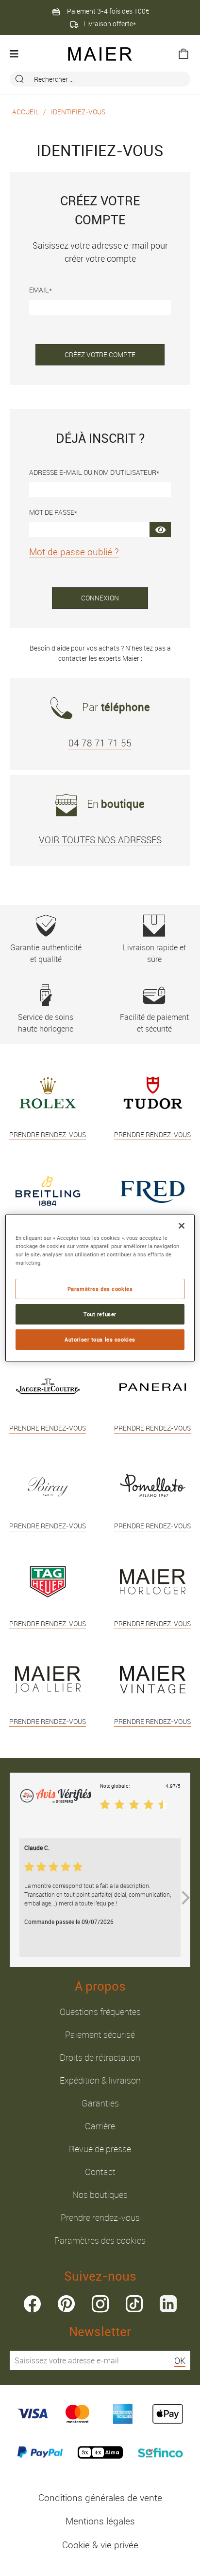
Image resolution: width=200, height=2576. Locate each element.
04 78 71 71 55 (100, 743)
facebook (32, 2304)
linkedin (168, 2304)
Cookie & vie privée (100, 2545)
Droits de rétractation (100, 2057)
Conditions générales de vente (100, 2498)
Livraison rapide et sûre (154, 953)
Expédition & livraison (100, 2080)
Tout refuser (100, 1314)
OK (180, 2360)
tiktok (134, 2304)
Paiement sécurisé (100, 2034)
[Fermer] (182, 1226)
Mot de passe (52, 512)
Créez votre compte (100, 354)
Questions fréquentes (100, 2012)
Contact (100, 2172)
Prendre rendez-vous (100, 2217)
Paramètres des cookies (100, 2240)
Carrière (100, 2126)
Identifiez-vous (78, 112)
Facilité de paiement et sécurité (154, 1023)
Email (39, 290)
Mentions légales (100, 2521)
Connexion (100, 598)
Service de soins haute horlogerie (46, 1023)
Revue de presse (100, 2149)
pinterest (66, 2304)
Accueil (26, 112)
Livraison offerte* (110, 24)
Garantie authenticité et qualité (46, 953)
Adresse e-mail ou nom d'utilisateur (93, 472)
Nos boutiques (100, 2195)
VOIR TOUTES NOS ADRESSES (100, 840)
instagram (100, 2304)
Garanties (100, 2103)
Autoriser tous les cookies (100, 1339)
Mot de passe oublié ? (74, 552)
